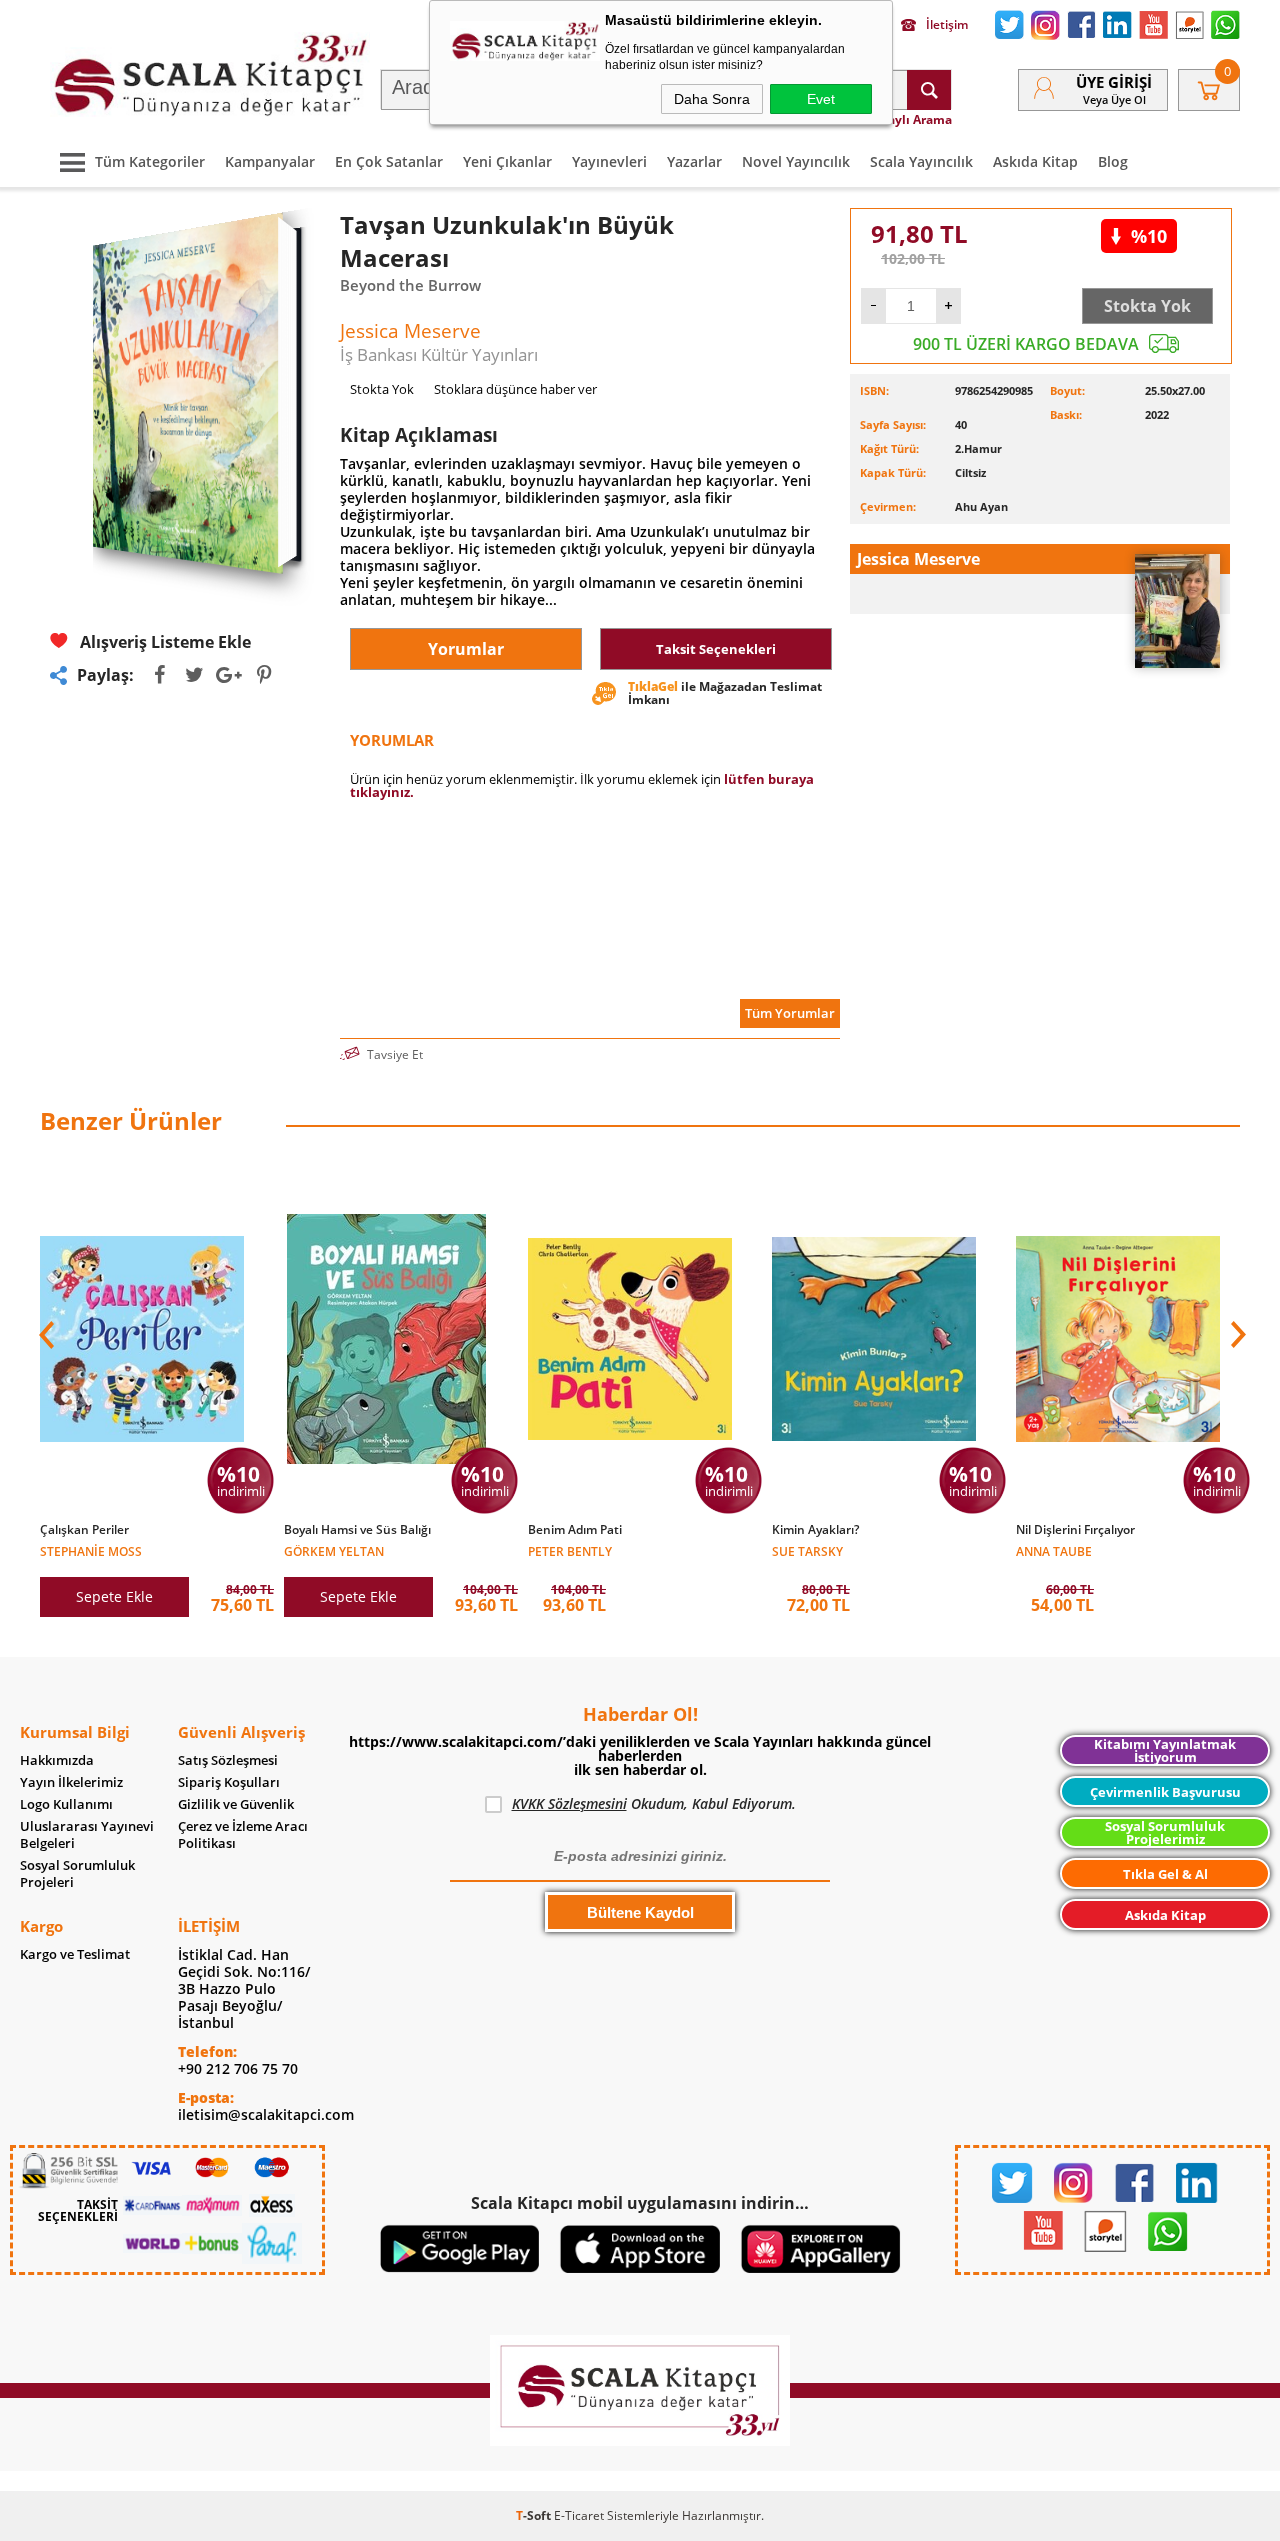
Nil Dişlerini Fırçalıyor (1075, 1530)
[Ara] (929, 90)
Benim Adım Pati (575, 1530)
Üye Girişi (1114, 82)
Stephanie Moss (91, 1550)
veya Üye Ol (1114, 99)
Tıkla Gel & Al (1165, 1874)
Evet (821, 99)
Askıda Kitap (1035, 161)
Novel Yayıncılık (796, 161)
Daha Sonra (712, 99)
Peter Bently (570, 1550)
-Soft (535, 2515)
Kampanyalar (270, 161)
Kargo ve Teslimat (75, 1954)
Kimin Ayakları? (815, 1530)
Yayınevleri (609, 161)
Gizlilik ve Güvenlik (236, 1804)
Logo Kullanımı (66, 1804)
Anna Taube (1054, 1550)
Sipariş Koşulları (229, 1782)
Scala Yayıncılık (921, 161)
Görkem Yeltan (334, 1550)
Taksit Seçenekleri (716, 649)
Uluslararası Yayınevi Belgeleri (87, 1835)
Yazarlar (694, 161)
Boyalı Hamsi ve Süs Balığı (357, 1530)
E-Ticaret (579, 2515)
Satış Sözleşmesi (228, 1760)
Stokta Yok (1147, 306)
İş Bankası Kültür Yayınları (439, 354)
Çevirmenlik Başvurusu (1165, 1792)
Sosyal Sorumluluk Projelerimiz (1165, 1832)
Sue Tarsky (807, 1550)
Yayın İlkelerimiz (71, 1782)
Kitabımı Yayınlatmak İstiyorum (1165, 1750)
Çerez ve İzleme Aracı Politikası (243, 1835)
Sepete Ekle (114, 1596)
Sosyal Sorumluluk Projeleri (77, 1874)
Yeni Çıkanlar (507, 161)
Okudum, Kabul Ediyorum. (654, 1803)
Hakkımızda (57, 1760)
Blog (1113, 161)
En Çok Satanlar (389, 161)
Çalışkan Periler (84, 1530)
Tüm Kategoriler (150, 161)
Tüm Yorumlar (790, 1013)
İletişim (947, 25)
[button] (1236, 1335)
